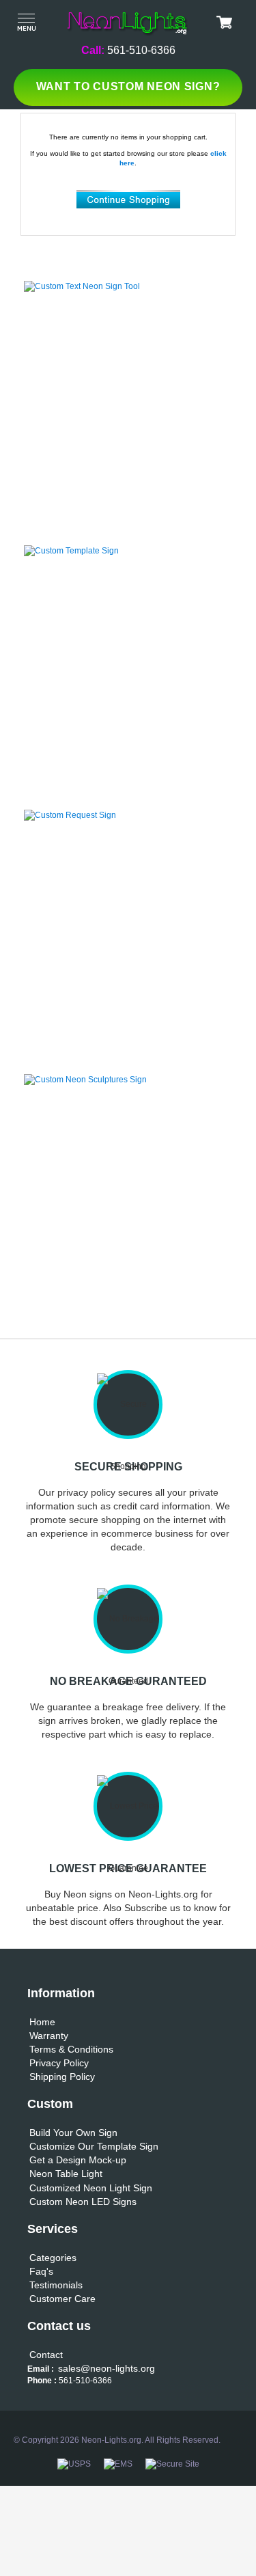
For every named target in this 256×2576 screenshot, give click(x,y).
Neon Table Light (66, 2174)
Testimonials (56, 2285)
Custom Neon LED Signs (83, 2202)
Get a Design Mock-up (78, 2160)
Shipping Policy (62, 2077)
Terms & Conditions (71, 2049)
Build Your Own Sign (73, 2133)
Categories (53, 2258)
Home (42, 2022)
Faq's (41, 2271)
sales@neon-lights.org (106, 2368)
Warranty (49, 2036)
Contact (46, 2355)
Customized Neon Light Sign (91, 2188)
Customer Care (62, 2299)
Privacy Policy (59, 2063)
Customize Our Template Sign (94, 2146)
